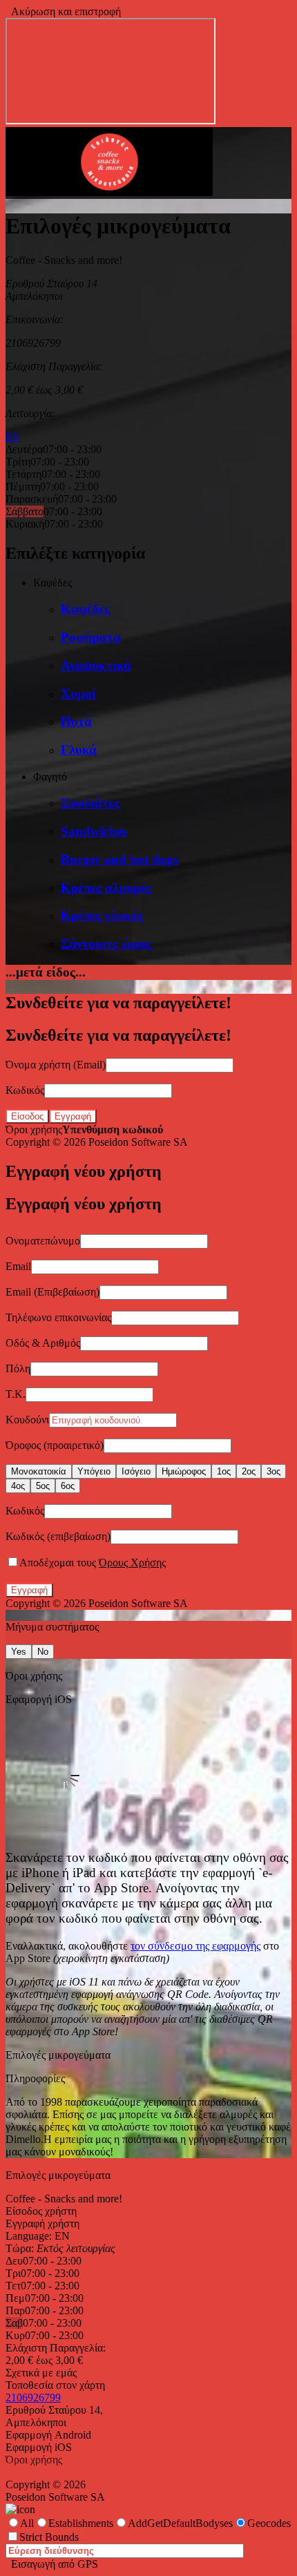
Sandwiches (94, 831)
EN (13, 437)
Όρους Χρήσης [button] (132, 1563)
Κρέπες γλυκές (102, 915)
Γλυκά (79, 750)
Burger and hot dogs (119, 859)
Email (18, 1266)
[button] (109, 192)
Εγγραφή (73, 1116)
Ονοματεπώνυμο (43, 1241)
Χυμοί (78, 694)
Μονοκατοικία (39, 1471)
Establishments (81, 2523)
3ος (274, 1471)
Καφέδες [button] (52, 583)
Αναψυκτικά (96, 665)
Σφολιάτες (90, 803)
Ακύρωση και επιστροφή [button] (63, 11)
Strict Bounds (49, 2537)
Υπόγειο (94, 1471)
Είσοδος (27, 1116)
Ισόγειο (136, 1471)
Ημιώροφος (184, 1471)
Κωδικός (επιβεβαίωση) (58, 1536)
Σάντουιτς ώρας (106, 944)
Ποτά (76, 721)
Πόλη (18, 1368)
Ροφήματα (91, 637)
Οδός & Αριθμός (43, 1343)
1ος (224, 1471)
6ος (68, 1486)
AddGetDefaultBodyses (180, 2523)
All (27, 2523)
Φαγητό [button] (50, 777)
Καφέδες (86, 609)
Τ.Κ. (16, 1394)
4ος (18, 1486)
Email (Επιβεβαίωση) (52, 1292)
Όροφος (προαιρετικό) (55, 1445)
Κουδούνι (27, 1420)
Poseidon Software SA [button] (138, 1142)
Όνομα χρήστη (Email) (56, 1065)
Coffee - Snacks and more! (64, 2199)
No (43, 1652)
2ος (249, 1471)
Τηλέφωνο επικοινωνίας (58, 1317)
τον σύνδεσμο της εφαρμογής (195, 1946)
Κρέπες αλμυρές (106, 888)
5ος (43, 1486)
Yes (19, 1652)
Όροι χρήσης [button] (34, 1130)
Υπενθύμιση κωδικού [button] (113, 1130)
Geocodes (269, 2523)
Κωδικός (25, 1090)
